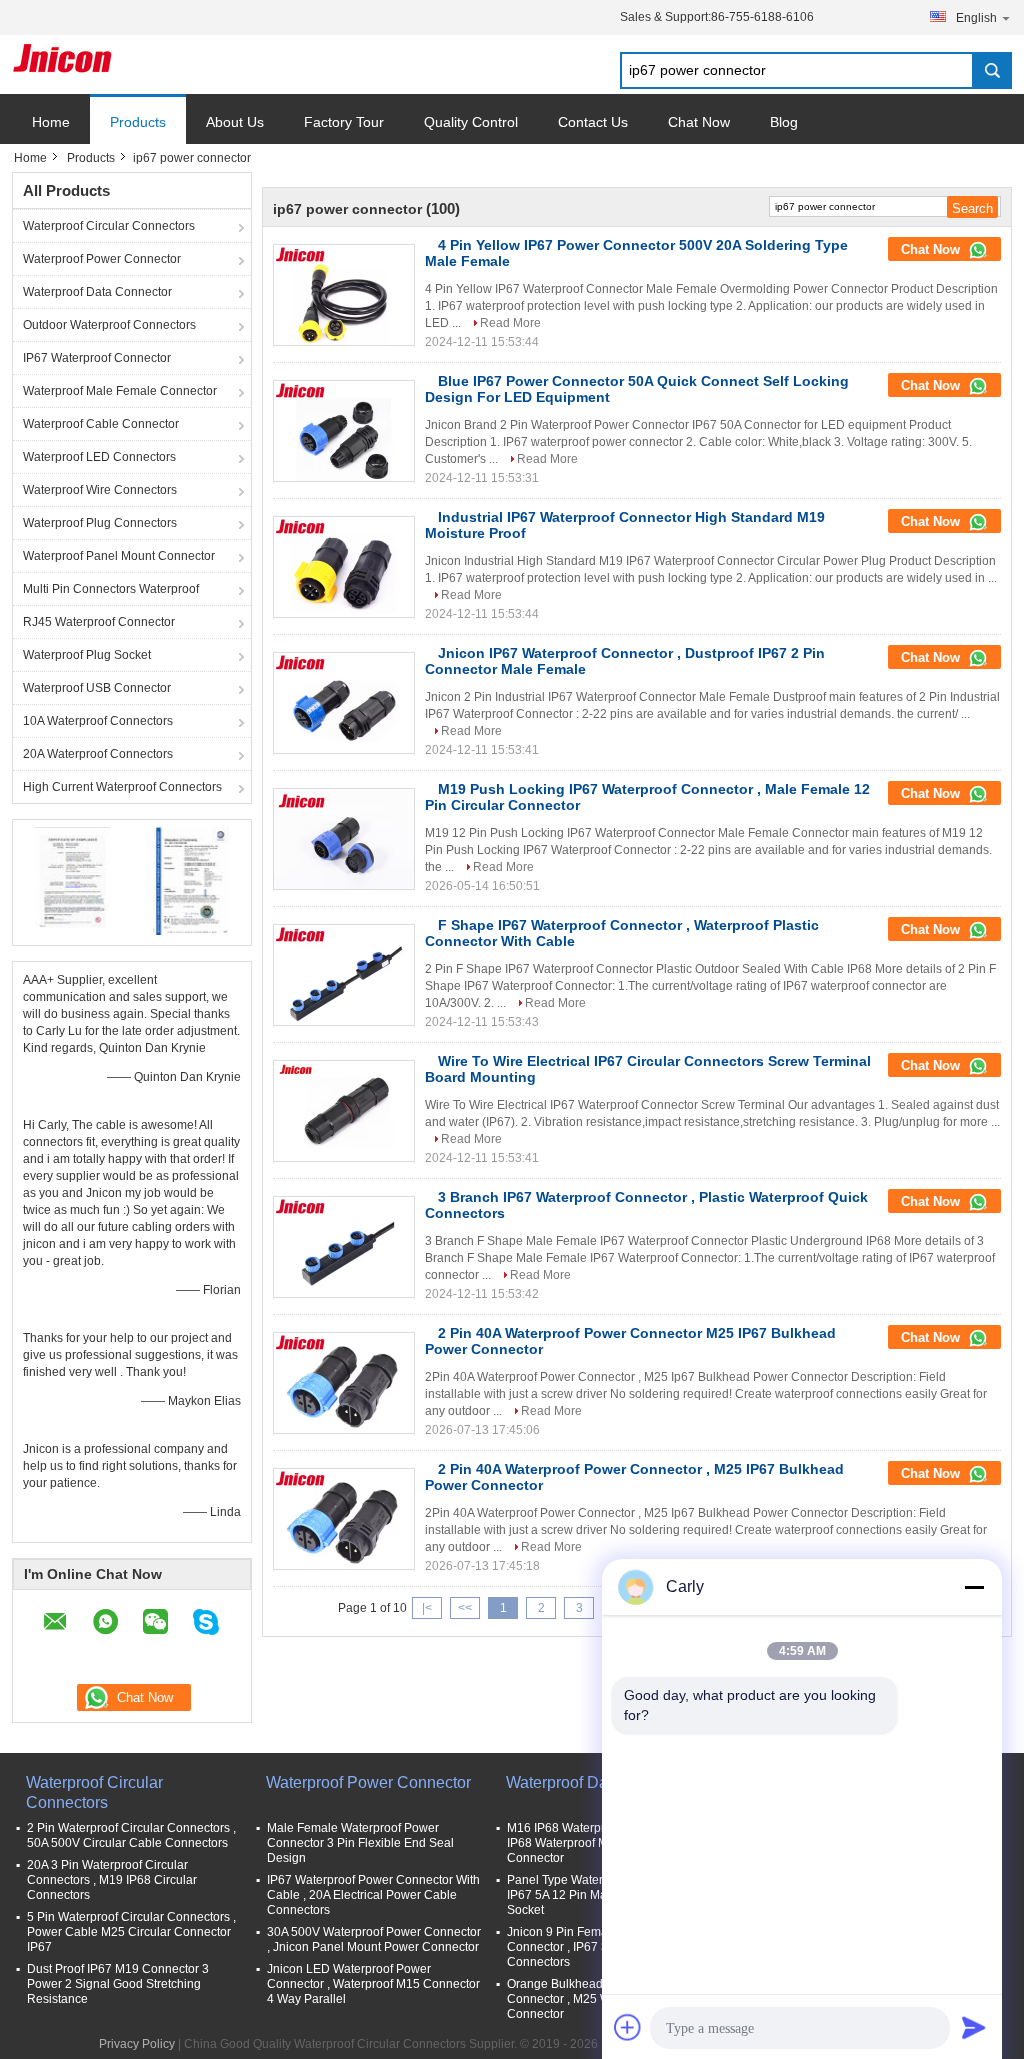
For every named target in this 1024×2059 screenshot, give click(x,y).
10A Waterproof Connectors (98, 721)
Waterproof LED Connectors (99, 457)
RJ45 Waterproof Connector (99, 622)
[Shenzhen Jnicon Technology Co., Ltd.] (62, 58)
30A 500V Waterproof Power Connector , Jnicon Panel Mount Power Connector (374, 1939)
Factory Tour (344, 122)
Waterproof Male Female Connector (120, 391)
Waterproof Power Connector (102, 259)
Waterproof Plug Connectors (100, 523)
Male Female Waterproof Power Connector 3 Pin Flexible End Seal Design (360, 1843)
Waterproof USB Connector (97, 688)
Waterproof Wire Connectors (100, 490)
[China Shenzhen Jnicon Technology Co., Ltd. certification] (72, 880)
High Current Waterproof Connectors (122, 787)
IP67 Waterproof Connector (97, 358)
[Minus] (974, 1587)
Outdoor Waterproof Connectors (109, 325)
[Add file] (628, 2027)
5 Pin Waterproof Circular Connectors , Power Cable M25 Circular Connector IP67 (131, 1932)
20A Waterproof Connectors (98, 754)
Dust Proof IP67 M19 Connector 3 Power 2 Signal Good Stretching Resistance (118, 1984)
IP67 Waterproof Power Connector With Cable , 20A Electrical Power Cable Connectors (373, 1895)
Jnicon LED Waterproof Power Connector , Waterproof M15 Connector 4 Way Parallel (373, 1984)
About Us (235, 122)
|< (427, 1608)
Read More (510, 323)
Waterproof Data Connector (97, 292)
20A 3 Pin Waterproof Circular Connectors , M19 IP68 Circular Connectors (112, 1880)
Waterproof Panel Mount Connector (119, 556)
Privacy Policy (137, 2044)
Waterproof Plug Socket (87, 655)
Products (138, 122)
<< (465, 1608)
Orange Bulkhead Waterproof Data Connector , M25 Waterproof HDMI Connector (601, 1999)
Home (51, 122)
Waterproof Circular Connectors (109, 226)
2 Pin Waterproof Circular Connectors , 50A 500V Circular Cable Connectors (131, 1835)
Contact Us (593, 122)
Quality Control (471, 122)
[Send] (974, 2027)
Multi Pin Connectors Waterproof (111, 589)
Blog (784, 122)
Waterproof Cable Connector (101, 424)
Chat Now (699, 122)
